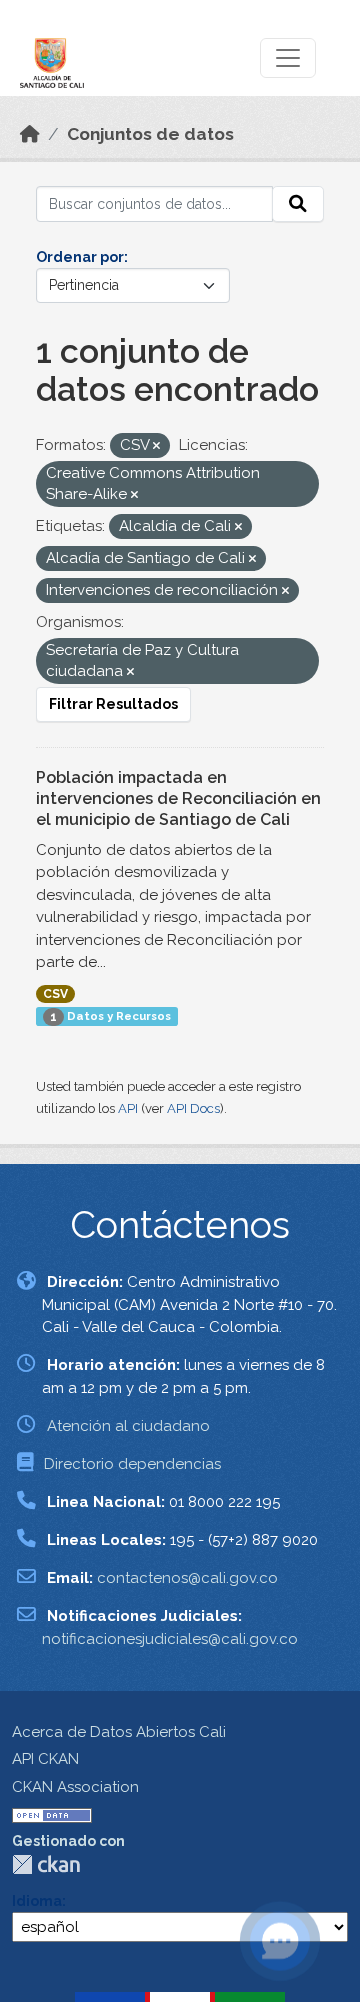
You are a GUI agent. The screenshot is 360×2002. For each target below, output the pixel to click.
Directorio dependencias (132, 1464)
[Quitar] (156, 446)
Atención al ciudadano (128, 1426)
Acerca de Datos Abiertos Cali (119, 1732)
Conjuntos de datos (150, 134)
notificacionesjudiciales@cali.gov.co (170, 1639)
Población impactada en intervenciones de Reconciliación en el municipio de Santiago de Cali (178, 798)
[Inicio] (30, 134)
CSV (55, 994)
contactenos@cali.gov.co (187, 1578)
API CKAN (45, 1759)
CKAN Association (75, 1787)
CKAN (46, 1864)
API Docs (193, 1108)
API (128, 1108)
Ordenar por (80, 257)
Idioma (37, 1901)
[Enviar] (298, 204)
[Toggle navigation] (288, 58)
